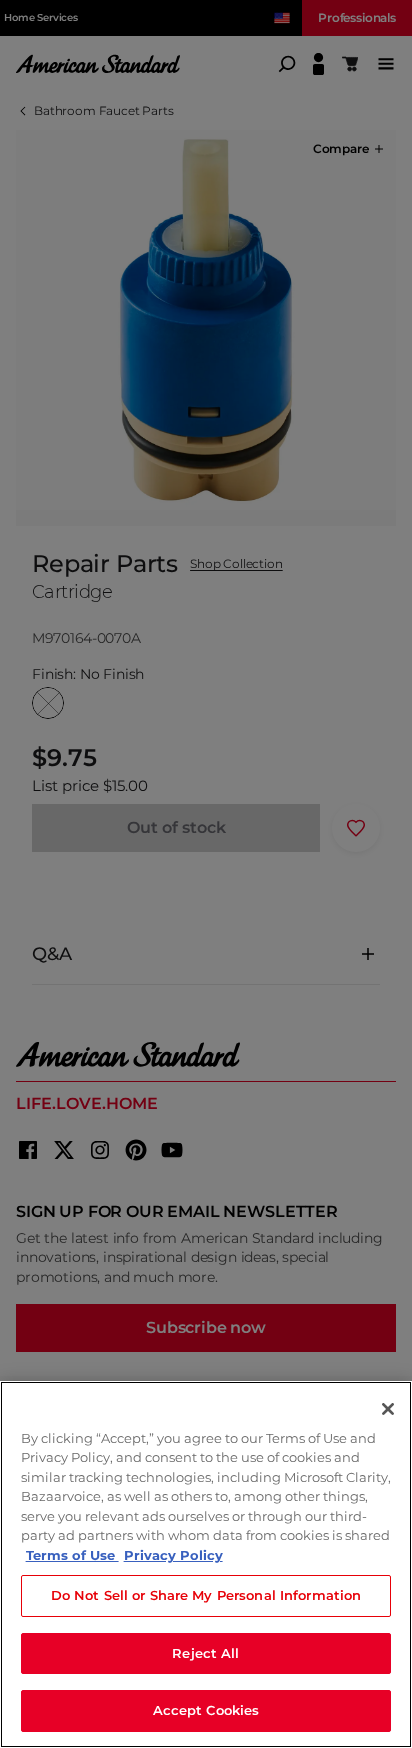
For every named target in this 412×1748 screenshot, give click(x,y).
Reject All (205, 1653)
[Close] (388, 1409)
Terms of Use (72, 1555)
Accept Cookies (206, 1710)
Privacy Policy (173, 1555)
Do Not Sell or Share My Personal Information (206, 1595)
